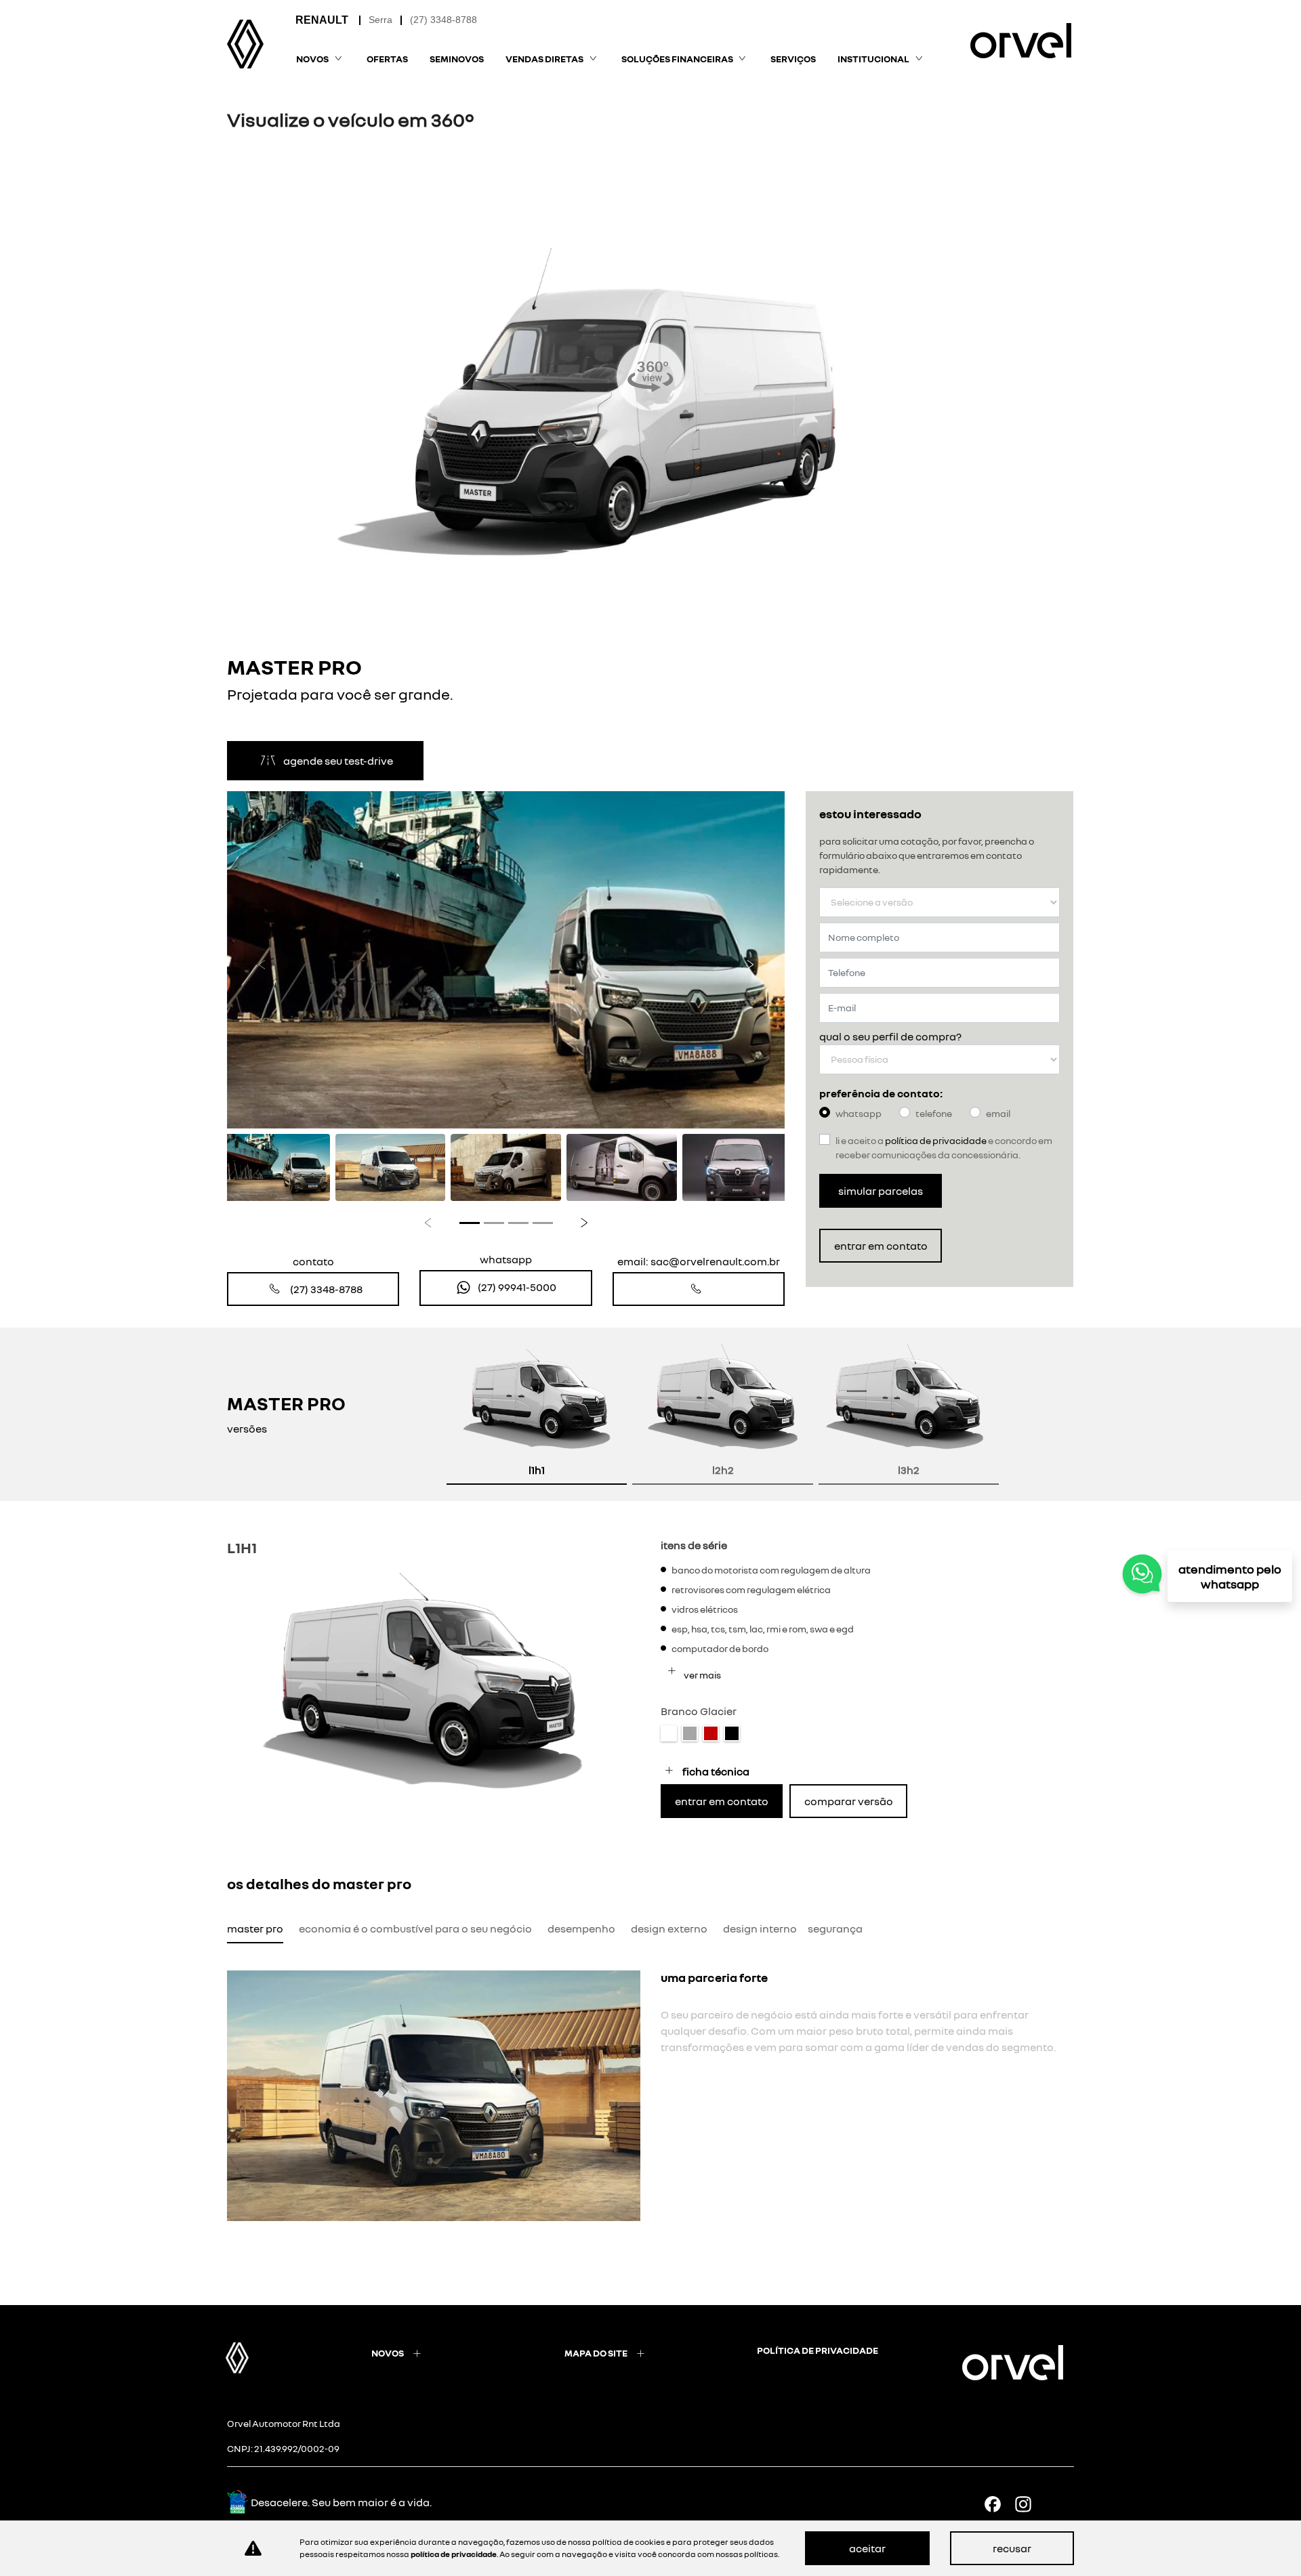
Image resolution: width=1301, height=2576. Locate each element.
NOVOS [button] (312, 59)
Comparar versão (849, 1801)
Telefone (934, 1113)
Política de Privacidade (936, 1140)
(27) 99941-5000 (517, 1287)
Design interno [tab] (760, 1928)
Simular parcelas (881, 1191)
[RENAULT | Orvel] (245, 44)
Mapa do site (596, 2353)
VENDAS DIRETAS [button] (544, 59)
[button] (262, 960)
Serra (380, 20)
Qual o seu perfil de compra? (890, 1036)
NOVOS (388, 2353)
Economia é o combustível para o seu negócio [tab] (415, 1928)
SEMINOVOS (457, 59)
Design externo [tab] (669, 1928)
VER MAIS (702, 1675)
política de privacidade (818, 2350)
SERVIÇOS (793, 59)
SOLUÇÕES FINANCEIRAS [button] (677, 59)
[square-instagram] (1028, 2504)
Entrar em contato (881, 1246)
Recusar (1012, 2548)
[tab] (537, 1414)
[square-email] (1059, 2504)
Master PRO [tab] (255, 1928)
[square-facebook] (998, 2504)
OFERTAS (387, 59)
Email (998, 1113)
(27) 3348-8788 (443, 20)
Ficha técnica (716, 1771)
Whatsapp (859, 1113)
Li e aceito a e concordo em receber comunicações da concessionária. (944, 1147)
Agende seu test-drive (338, 761)
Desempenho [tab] (581, 1928)
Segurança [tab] (835, 1928)
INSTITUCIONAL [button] (873, 59)
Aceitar (867, 2548)
